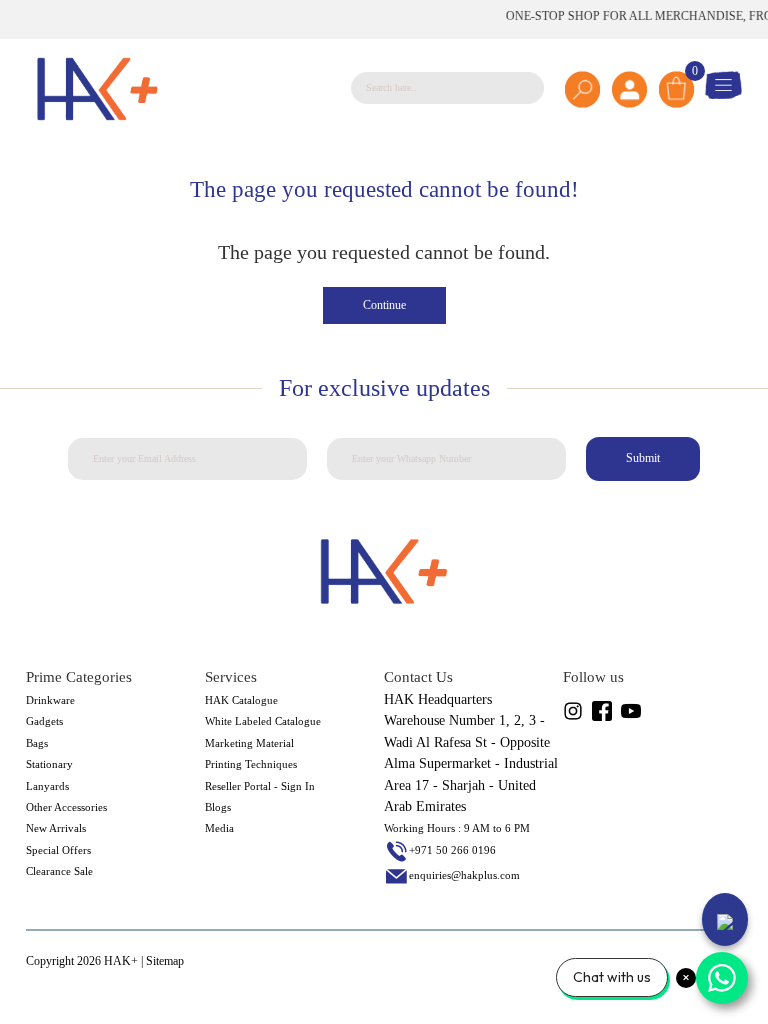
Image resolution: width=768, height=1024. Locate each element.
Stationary (49, 764)
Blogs (218, 807)
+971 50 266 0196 (452, 850)
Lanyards (47, 786)
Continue (384, 305)
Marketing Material (249, 743)
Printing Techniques (251, 764)
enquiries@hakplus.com (464, 875)
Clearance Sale (59, 871)
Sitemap (165, 961)
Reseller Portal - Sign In (260, 786)
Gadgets (44, 721)
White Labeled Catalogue (263, 721)
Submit (643, 458)
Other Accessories (66, 807)
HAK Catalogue (241, 700)
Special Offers (58, 850)
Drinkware (50, 700)
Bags (37, 743)
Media (219, 828)
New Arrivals (56, 828)
